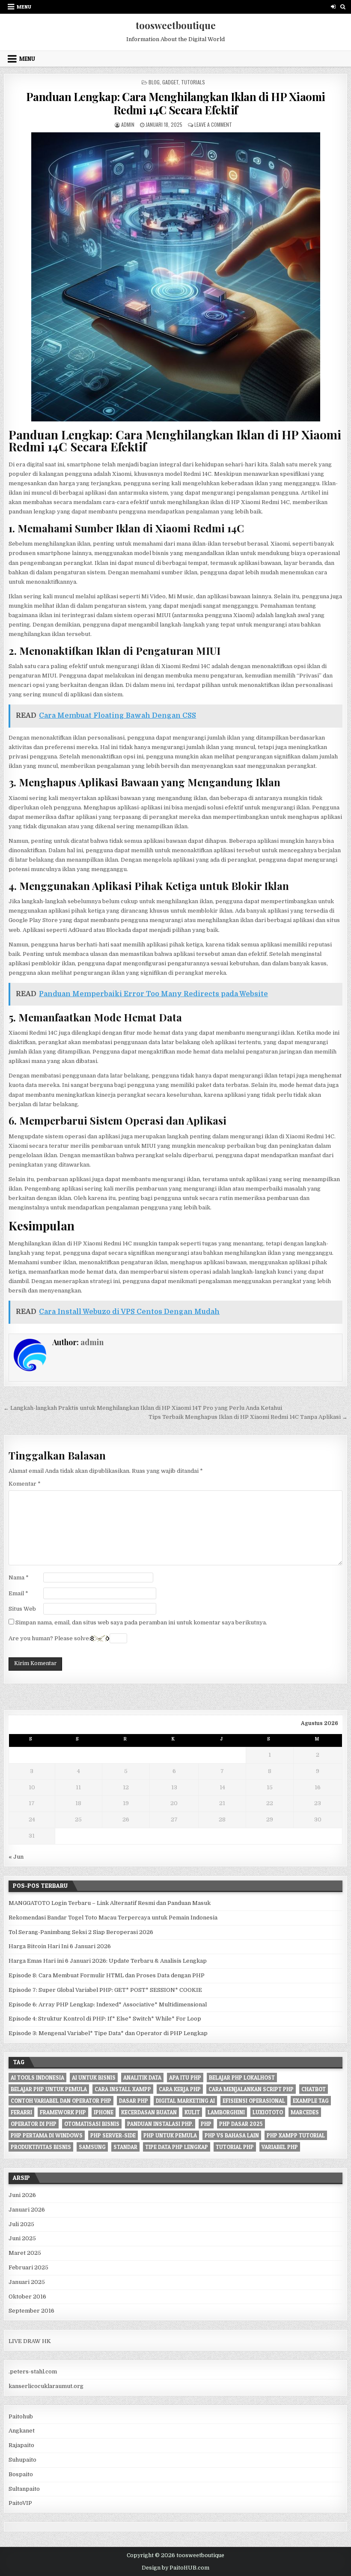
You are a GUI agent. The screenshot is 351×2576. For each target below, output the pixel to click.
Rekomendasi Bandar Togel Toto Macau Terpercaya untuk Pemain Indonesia (113, 1918)
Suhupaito (22, 2460)
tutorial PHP (235, 2147)
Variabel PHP (280, 2147)
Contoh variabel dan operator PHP (61, 2101)
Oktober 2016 (27, 2297)
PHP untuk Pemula (170, 2135)
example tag (311, 2101)
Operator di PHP (34, 2124)
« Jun (16, 1857)
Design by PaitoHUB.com (175, 2568)
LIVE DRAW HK (30, 2341)
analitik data (142, 2078)
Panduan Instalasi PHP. (160, 2124)
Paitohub (21, 2416)
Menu (24, 7)
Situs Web (22, 1609)
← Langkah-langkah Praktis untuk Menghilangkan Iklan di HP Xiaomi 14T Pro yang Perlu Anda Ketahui (143, 1408)
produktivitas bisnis (41, 2147)
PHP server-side (113, 2135)
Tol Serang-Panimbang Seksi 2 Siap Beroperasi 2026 (81, 1932)
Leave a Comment (213, 124)
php (206, 2124)
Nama (19, 1578)
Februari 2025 (28, 2267)
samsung (92, 2147)
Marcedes (305, 2112)
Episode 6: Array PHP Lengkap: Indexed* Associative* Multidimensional (108, 2004)
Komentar (25, 1484)
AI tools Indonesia (37, 2078)
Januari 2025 (27, 2282)
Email (18, 1593)
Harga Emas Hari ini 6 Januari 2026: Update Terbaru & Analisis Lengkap (108, 1961)
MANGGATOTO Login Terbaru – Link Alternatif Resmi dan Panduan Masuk (110, 1903)
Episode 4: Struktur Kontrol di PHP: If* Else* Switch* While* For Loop (105, 2019)
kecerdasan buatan (149, 2112)
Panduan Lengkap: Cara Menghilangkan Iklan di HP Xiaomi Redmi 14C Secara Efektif (176, 103)
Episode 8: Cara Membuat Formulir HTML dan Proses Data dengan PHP (107, 1975)
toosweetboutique (176, 25)
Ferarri (21, 2112)
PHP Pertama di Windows (47, 2135)
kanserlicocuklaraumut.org (46, 2386)
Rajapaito (21, 2445)
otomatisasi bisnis (92, 2124)
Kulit (192, 2112)
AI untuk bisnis (94, 2078)
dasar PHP (134, 2101)
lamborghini (226, 2112)
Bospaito (21, 2474)
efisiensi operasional (254, 2101)
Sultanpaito (24, 2489)
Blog (154, 82)
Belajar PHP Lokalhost (242, 2078)
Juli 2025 (21, 2224)
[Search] (343, 7)
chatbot (314, 2089)
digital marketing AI (185, 2101)
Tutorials (193, 82)
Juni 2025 (22, 2238)
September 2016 (31, 2311)
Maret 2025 (25, 2253)
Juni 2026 (22, 2195)
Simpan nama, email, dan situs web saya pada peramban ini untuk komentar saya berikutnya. (141, 1622)
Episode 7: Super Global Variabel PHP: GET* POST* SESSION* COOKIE (105, 1990)
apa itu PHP (185, 2078)
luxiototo (268, 2112)
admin (128, 124)
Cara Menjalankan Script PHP (251, 2089)
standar (125, 2147)
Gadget (170, 82)
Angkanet (22, 2431)
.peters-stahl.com (33, 2372)
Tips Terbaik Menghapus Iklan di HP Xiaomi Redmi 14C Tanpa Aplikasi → (248, 1417)
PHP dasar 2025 (241, 2124)
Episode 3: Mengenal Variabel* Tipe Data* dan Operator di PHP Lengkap (108, 2033)
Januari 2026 (27, 2210)
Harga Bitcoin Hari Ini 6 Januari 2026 (60, 1946)
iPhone (104, 2112)
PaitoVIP (20, 2503)
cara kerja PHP (180, 2089)
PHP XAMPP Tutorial (296, 2135)
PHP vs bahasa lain (232, 2135)
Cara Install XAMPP (123, 2089)
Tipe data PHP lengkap (177, 2147)
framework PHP (63, 2112)
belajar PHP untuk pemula (49, 2089)
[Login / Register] (333, 7)
